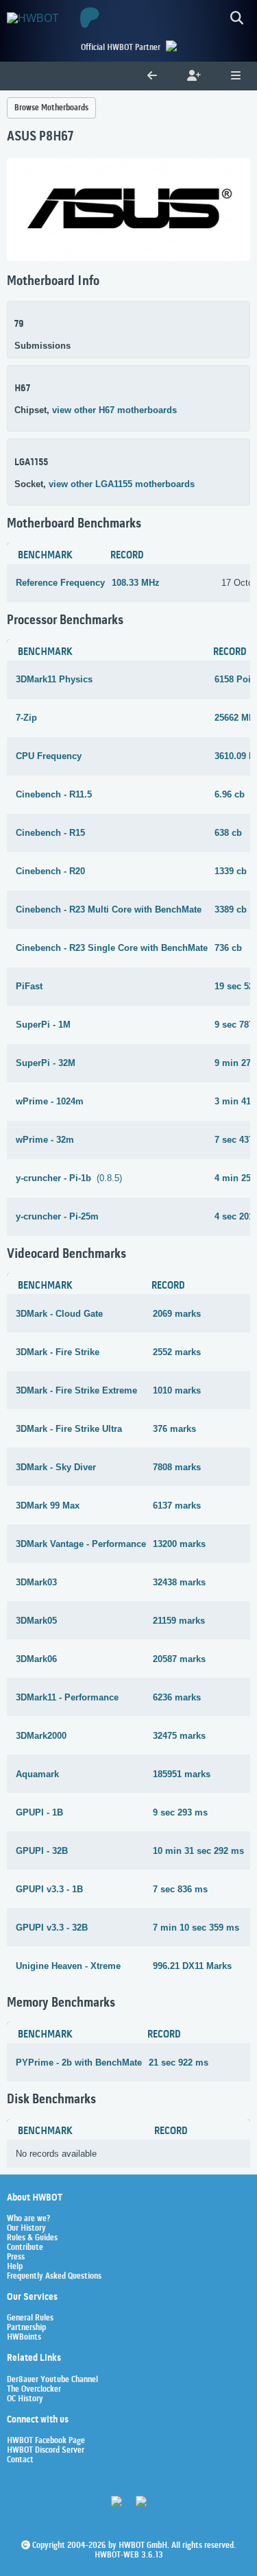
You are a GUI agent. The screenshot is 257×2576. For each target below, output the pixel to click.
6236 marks (177, 1697)
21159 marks (179, 1621)
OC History (25, 2399)
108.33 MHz (136, 583)
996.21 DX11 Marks (192, 1966)
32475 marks (179, 1736)
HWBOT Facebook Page (46, 2441)
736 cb (228, 948)
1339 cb (231, 871)
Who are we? (28, 2219)
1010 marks (177, 1390)
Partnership (26, 2328)
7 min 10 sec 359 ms (196, 1928)
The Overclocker (34, 2390)
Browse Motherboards (51, 108)
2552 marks (177, 1352)
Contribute (25, 2248)
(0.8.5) (69, 1178)
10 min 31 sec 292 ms (198, 1851)
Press (16, 2257)
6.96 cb (230, 794)
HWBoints (24, 2338)
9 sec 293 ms (180, 1812)
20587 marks (179, 1659)
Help (15, 2267)
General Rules (30, 2318)
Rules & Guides (32, 2238)
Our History (26, 2229)
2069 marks (177, 1314)
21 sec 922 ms (179, 2063)
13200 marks (179, 1544)
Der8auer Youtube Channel (52, 2380)
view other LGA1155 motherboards (122, 484)
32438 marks (179, 1582)
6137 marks (177, 1506)
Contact (20, 2460)
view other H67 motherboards (114, 410)
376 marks (174, 1429)
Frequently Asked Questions (54, 2277)
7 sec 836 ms (180, 1889)
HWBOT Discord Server (46, 2451)
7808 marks (177, 1467)
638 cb (228, 833)
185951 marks (182, 1774)
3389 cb (231, 909)
